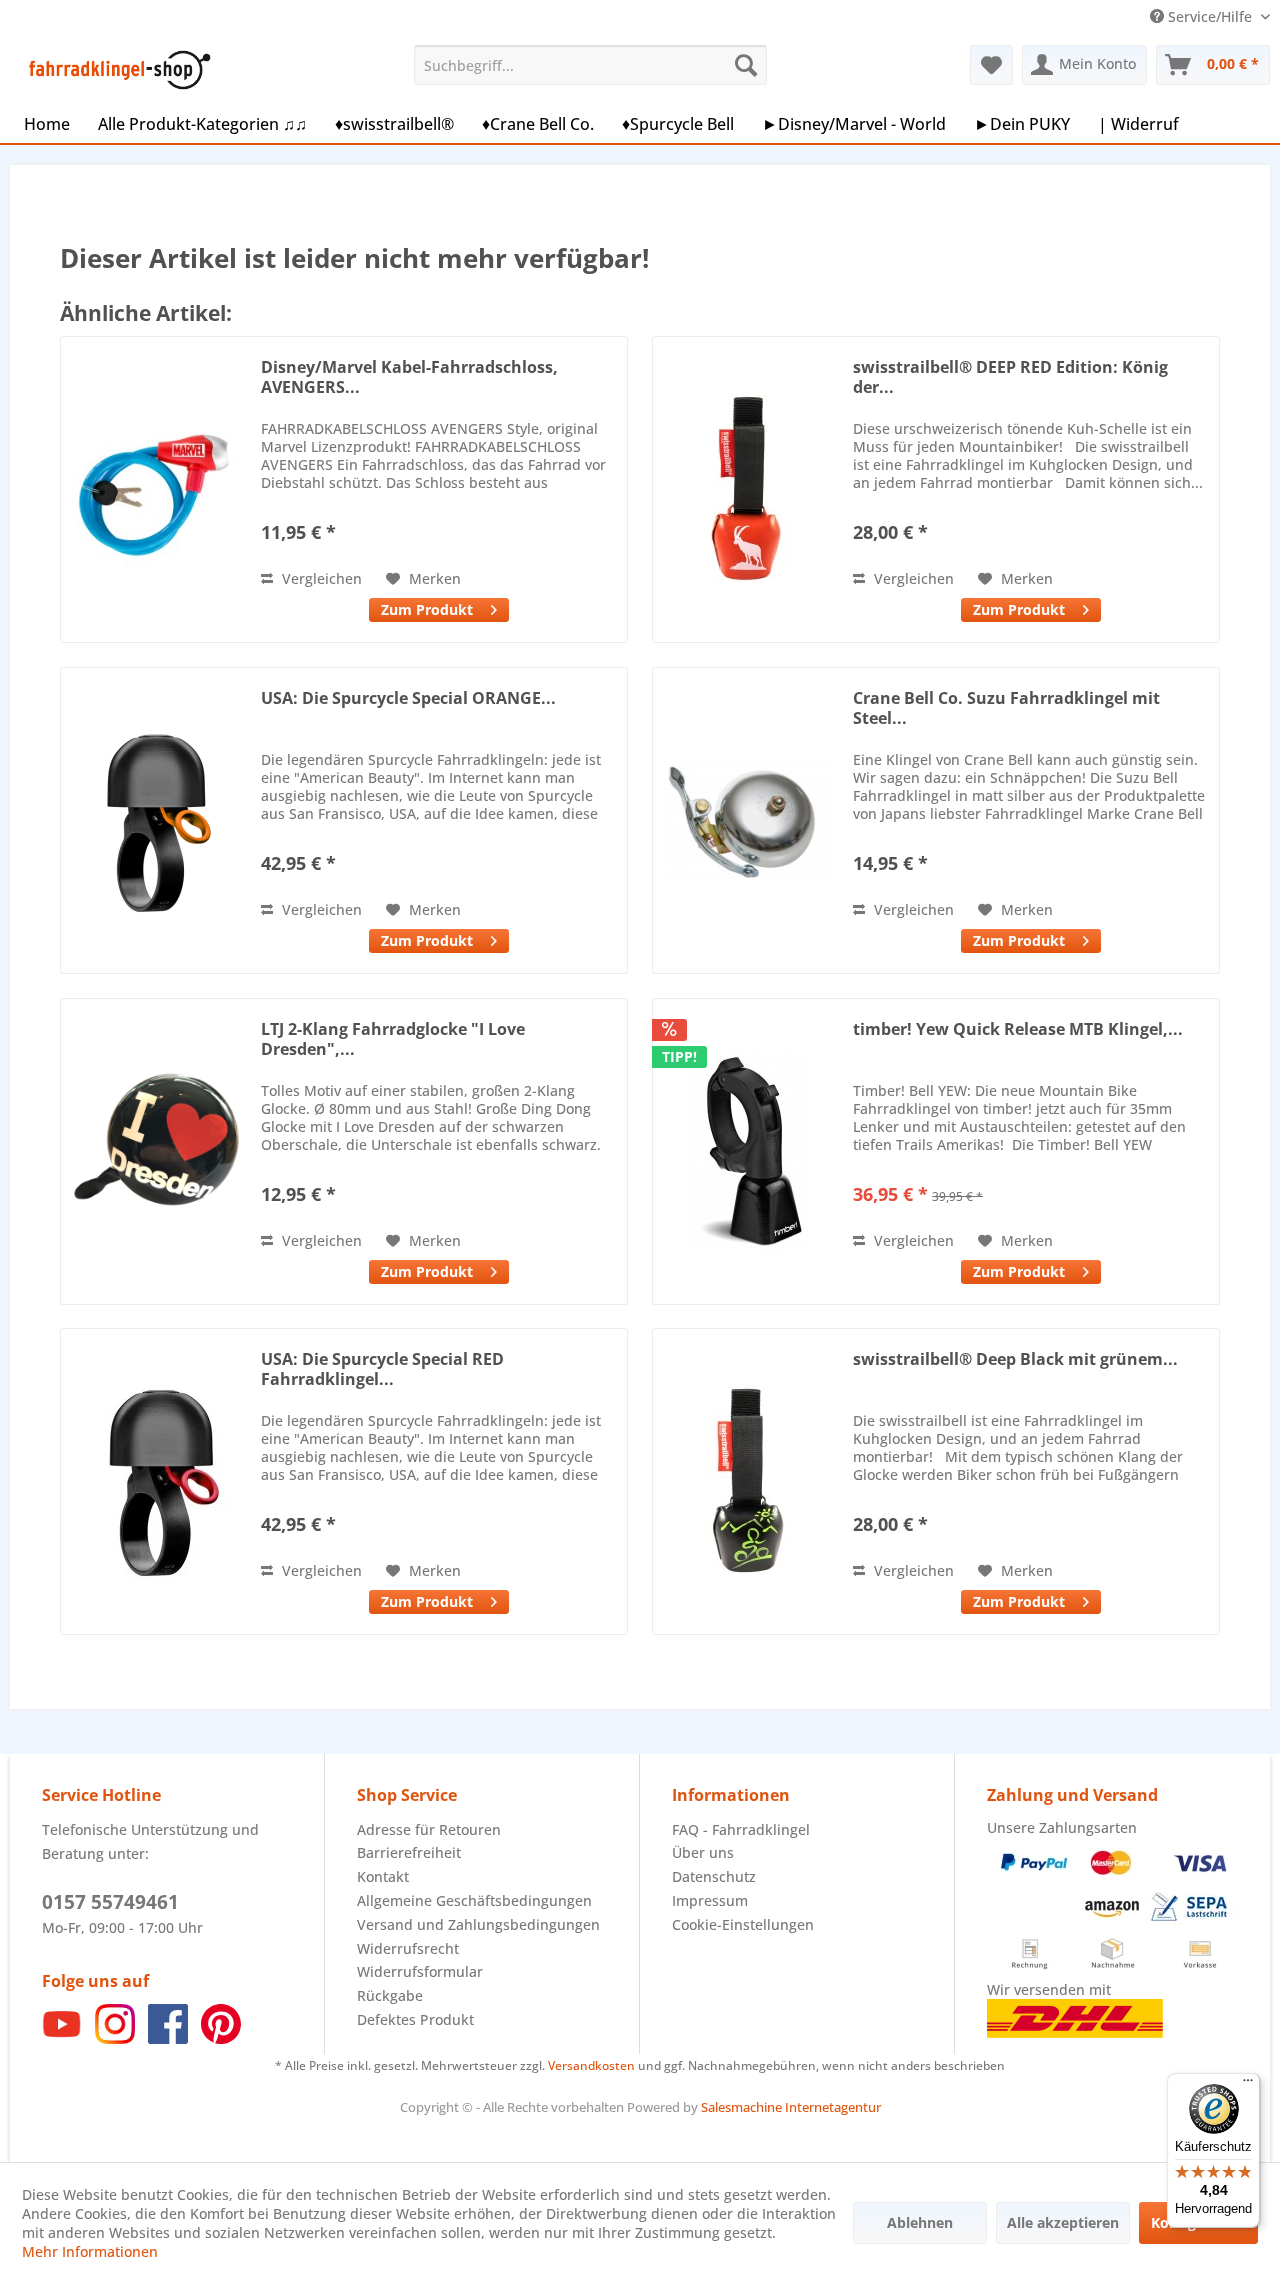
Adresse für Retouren (429, 1829)
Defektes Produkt (415, 2019)
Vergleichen (320, 578)
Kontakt (383, 1876)
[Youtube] (62, 2038)
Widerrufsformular (420, 1971)
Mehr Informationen (90, 2251)
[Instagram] (115, 2038)
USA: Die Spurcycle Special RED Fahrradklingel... (382, 1369)
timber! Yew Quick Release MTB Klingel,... (1018, 1029)
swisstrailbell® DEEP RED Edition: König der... (1010, 377)
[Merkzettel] (991, 65)
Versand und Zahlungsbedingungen (478, 1924)
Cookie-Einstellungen (743, 1924)
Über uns (703, 1852)
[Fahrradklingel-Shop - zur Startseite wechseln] (116, 70)
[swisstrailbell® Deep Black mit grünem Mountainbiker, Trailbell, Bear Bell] (748, 1481)
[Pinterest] (221, 2038)
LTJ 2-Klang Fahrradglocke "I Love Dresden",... (393, 1039)
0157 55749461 (110, 1902)
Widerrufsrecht (408, 1948)
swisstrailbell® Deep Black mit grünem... (1015, 1359)
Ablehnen (920, 2222)
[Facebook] (168, 2038)
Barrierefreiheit (409, 1852)
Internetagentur (833, 2107)
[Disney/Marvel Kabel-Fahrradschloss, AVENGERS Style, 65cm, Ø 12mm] (156, 489)
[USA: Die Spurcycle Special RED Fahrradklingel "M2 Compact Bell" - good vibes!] (156, 1481)
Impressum (710, 1900)
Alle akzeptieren (1063, 2222)
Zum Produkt (427, 609)
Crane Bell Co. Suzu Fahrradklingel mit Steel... (1006, 708)
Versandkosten (591, 2065)
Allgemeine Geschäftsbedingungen (474, 1900)
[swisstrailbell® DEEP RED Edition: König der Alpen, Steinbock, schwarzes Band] (748, 489)
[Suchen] (746, 65)
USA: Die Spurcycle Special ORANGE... (408, 698)
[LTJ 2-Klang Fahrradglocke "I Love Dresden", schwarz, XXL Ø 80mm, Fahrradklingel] (156, 1151)
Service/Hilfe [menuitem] (1210, 16)
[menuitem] (590, 65)
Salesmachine (741, 2107)
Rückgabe (390, 1995)
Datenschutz (714, 1876)
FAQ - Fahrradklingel (741, 1829)
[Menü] (1248, 2085)
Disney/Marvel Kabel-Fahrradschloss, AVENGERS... (409, 377)
